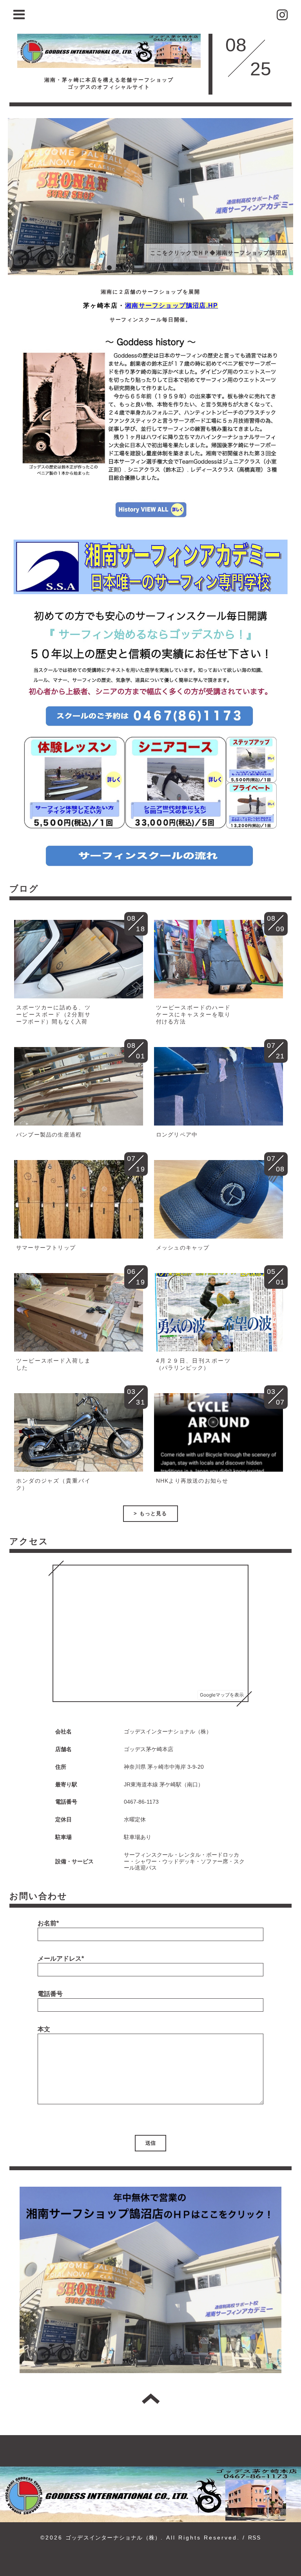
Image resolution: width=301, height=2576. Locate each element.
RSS (254, 2538)
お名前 (48, 1923)
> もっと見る (150, 1513)
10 (203, 268)
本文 (44, 2029)
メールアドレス (61, 1958)
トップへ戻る (151, 2399)
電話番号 (50, 1994)
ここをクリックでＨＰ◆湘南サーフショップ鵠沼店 (219, 253)
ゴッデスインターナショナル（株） (113, 2538)
